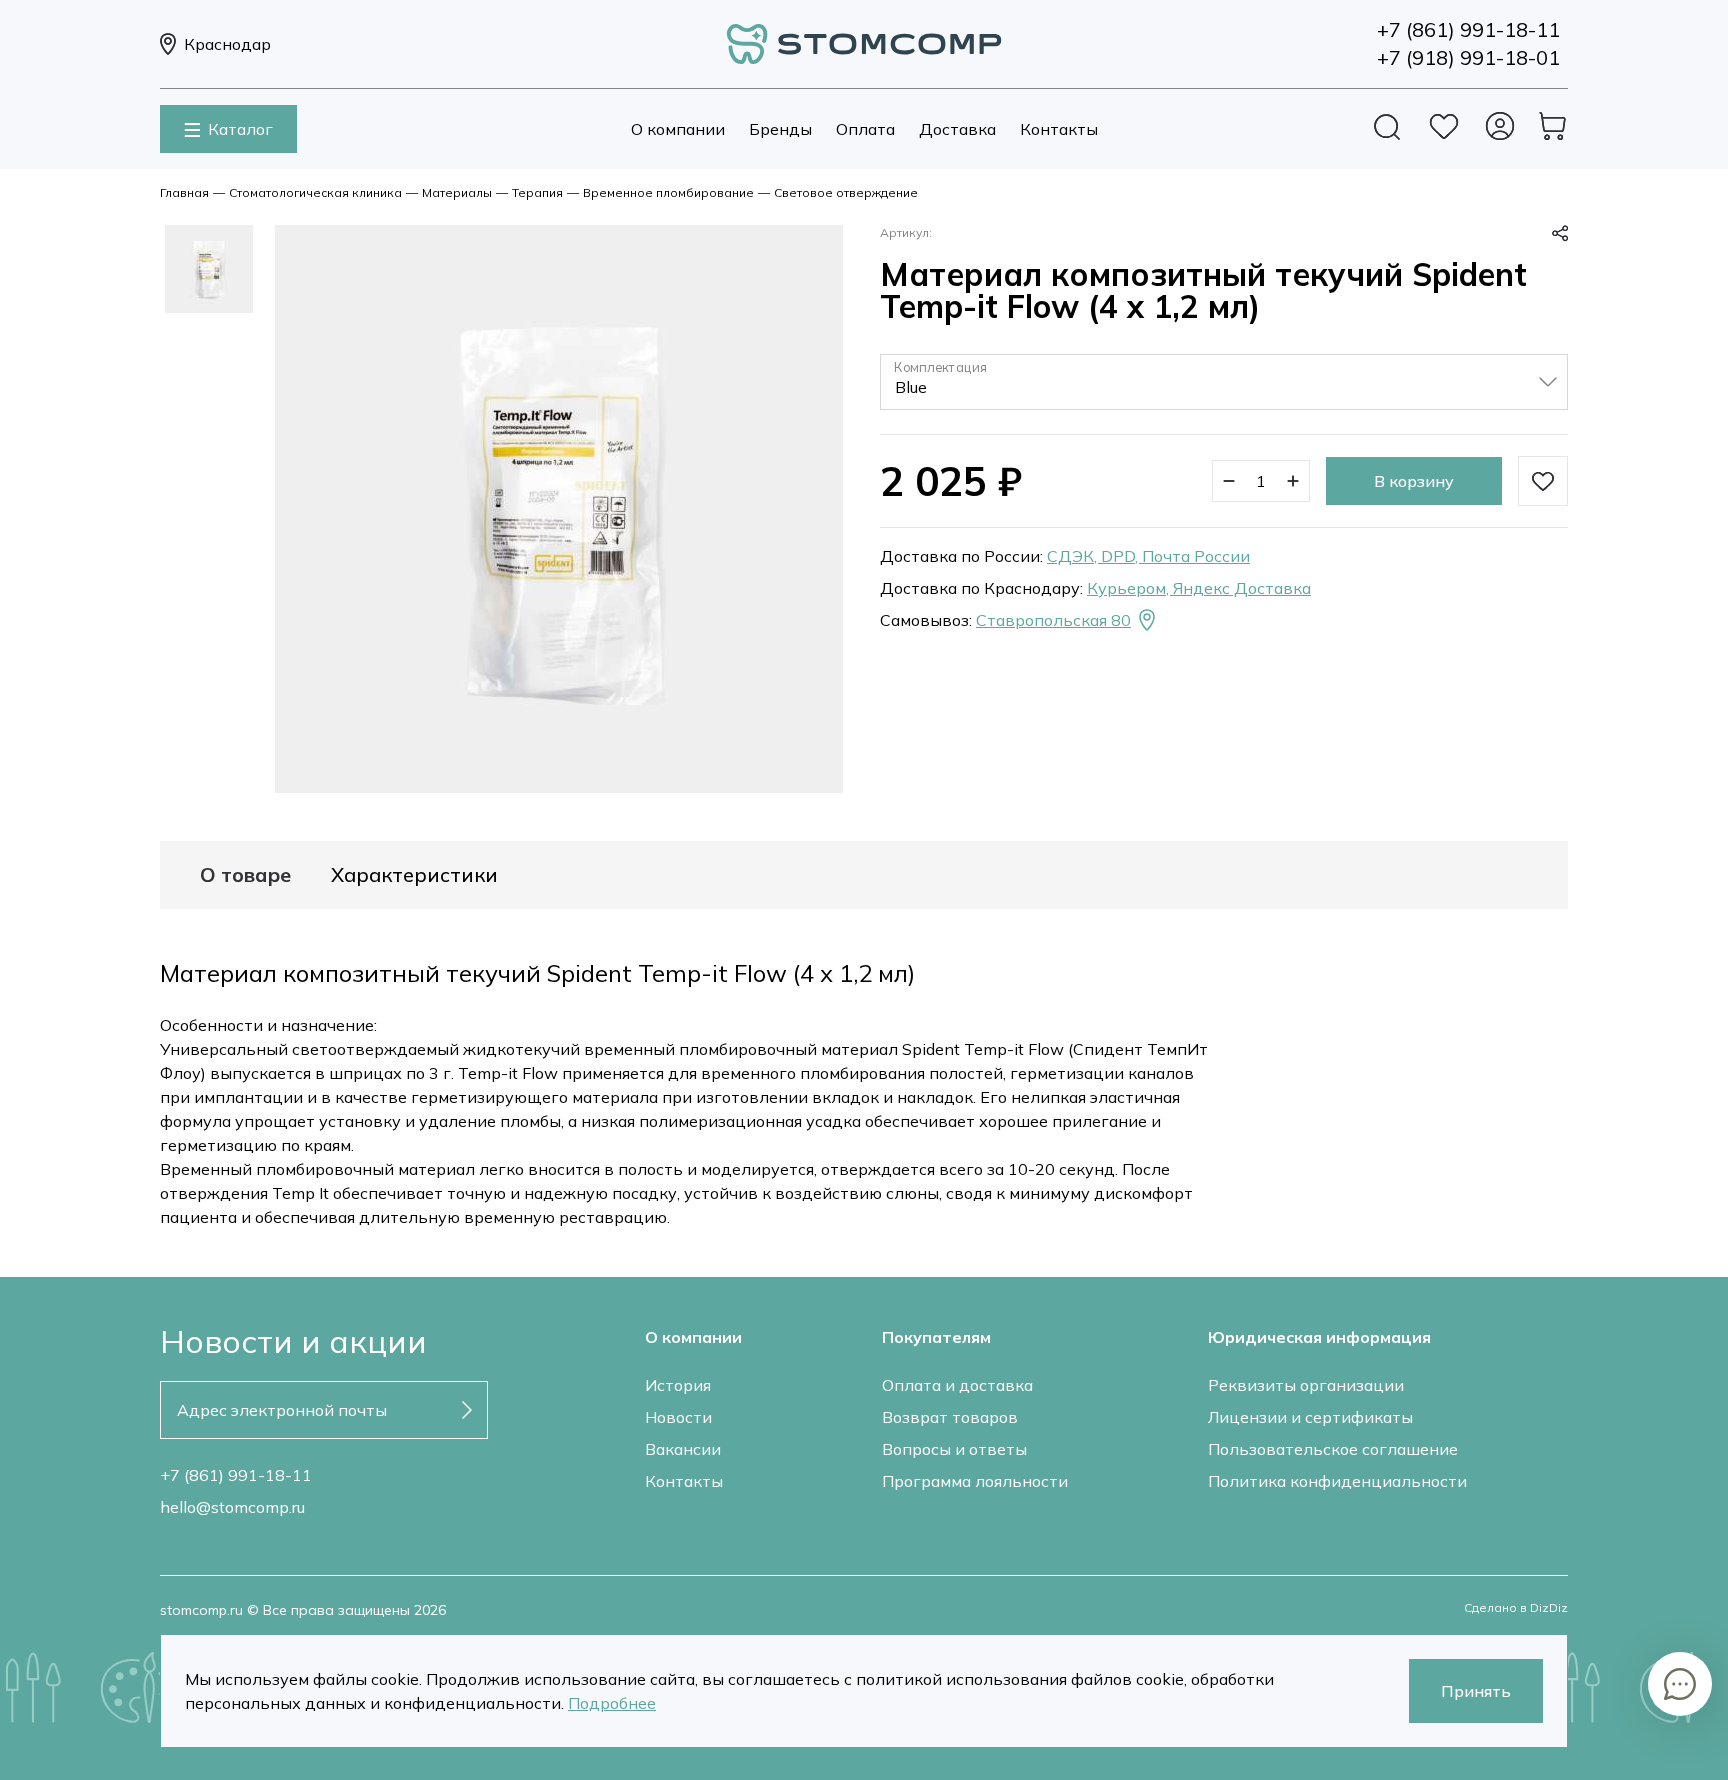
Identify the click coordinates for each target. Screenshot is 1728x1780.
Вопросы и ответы (954, 1449)
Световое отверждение (846, 192)
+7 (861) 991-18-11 (236, 1475)
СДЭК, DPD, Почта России (1148, 556)
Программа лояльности (975, 1481)
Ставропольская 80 (1053, 620)
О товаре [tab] (245, 875)
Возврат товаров (950, 1417)
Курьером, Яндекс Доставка (1199, 588)
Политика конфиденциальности (1337, 1481)
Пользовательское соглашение (1333, 1449)
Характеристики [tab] (414, 875)
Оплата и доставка (957, 1385)
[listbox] (1224, 382)
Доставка (957, 129)
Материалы (457, 192)
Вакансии (683, 1449)
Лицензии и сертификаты (1310, 1417)
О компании (678, 129)
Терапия (537, 192)
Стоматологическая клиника (315, 192)
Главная (184, 192)
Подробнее (612, 1703)
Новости (678, 1417)
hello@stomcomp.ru (232, 1507)
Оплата (865, 129)
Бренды (780, 129)
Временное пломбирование (668, 192)
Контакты (1059, 129)
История (678, 1385)
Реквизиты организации (1306, 1385)
